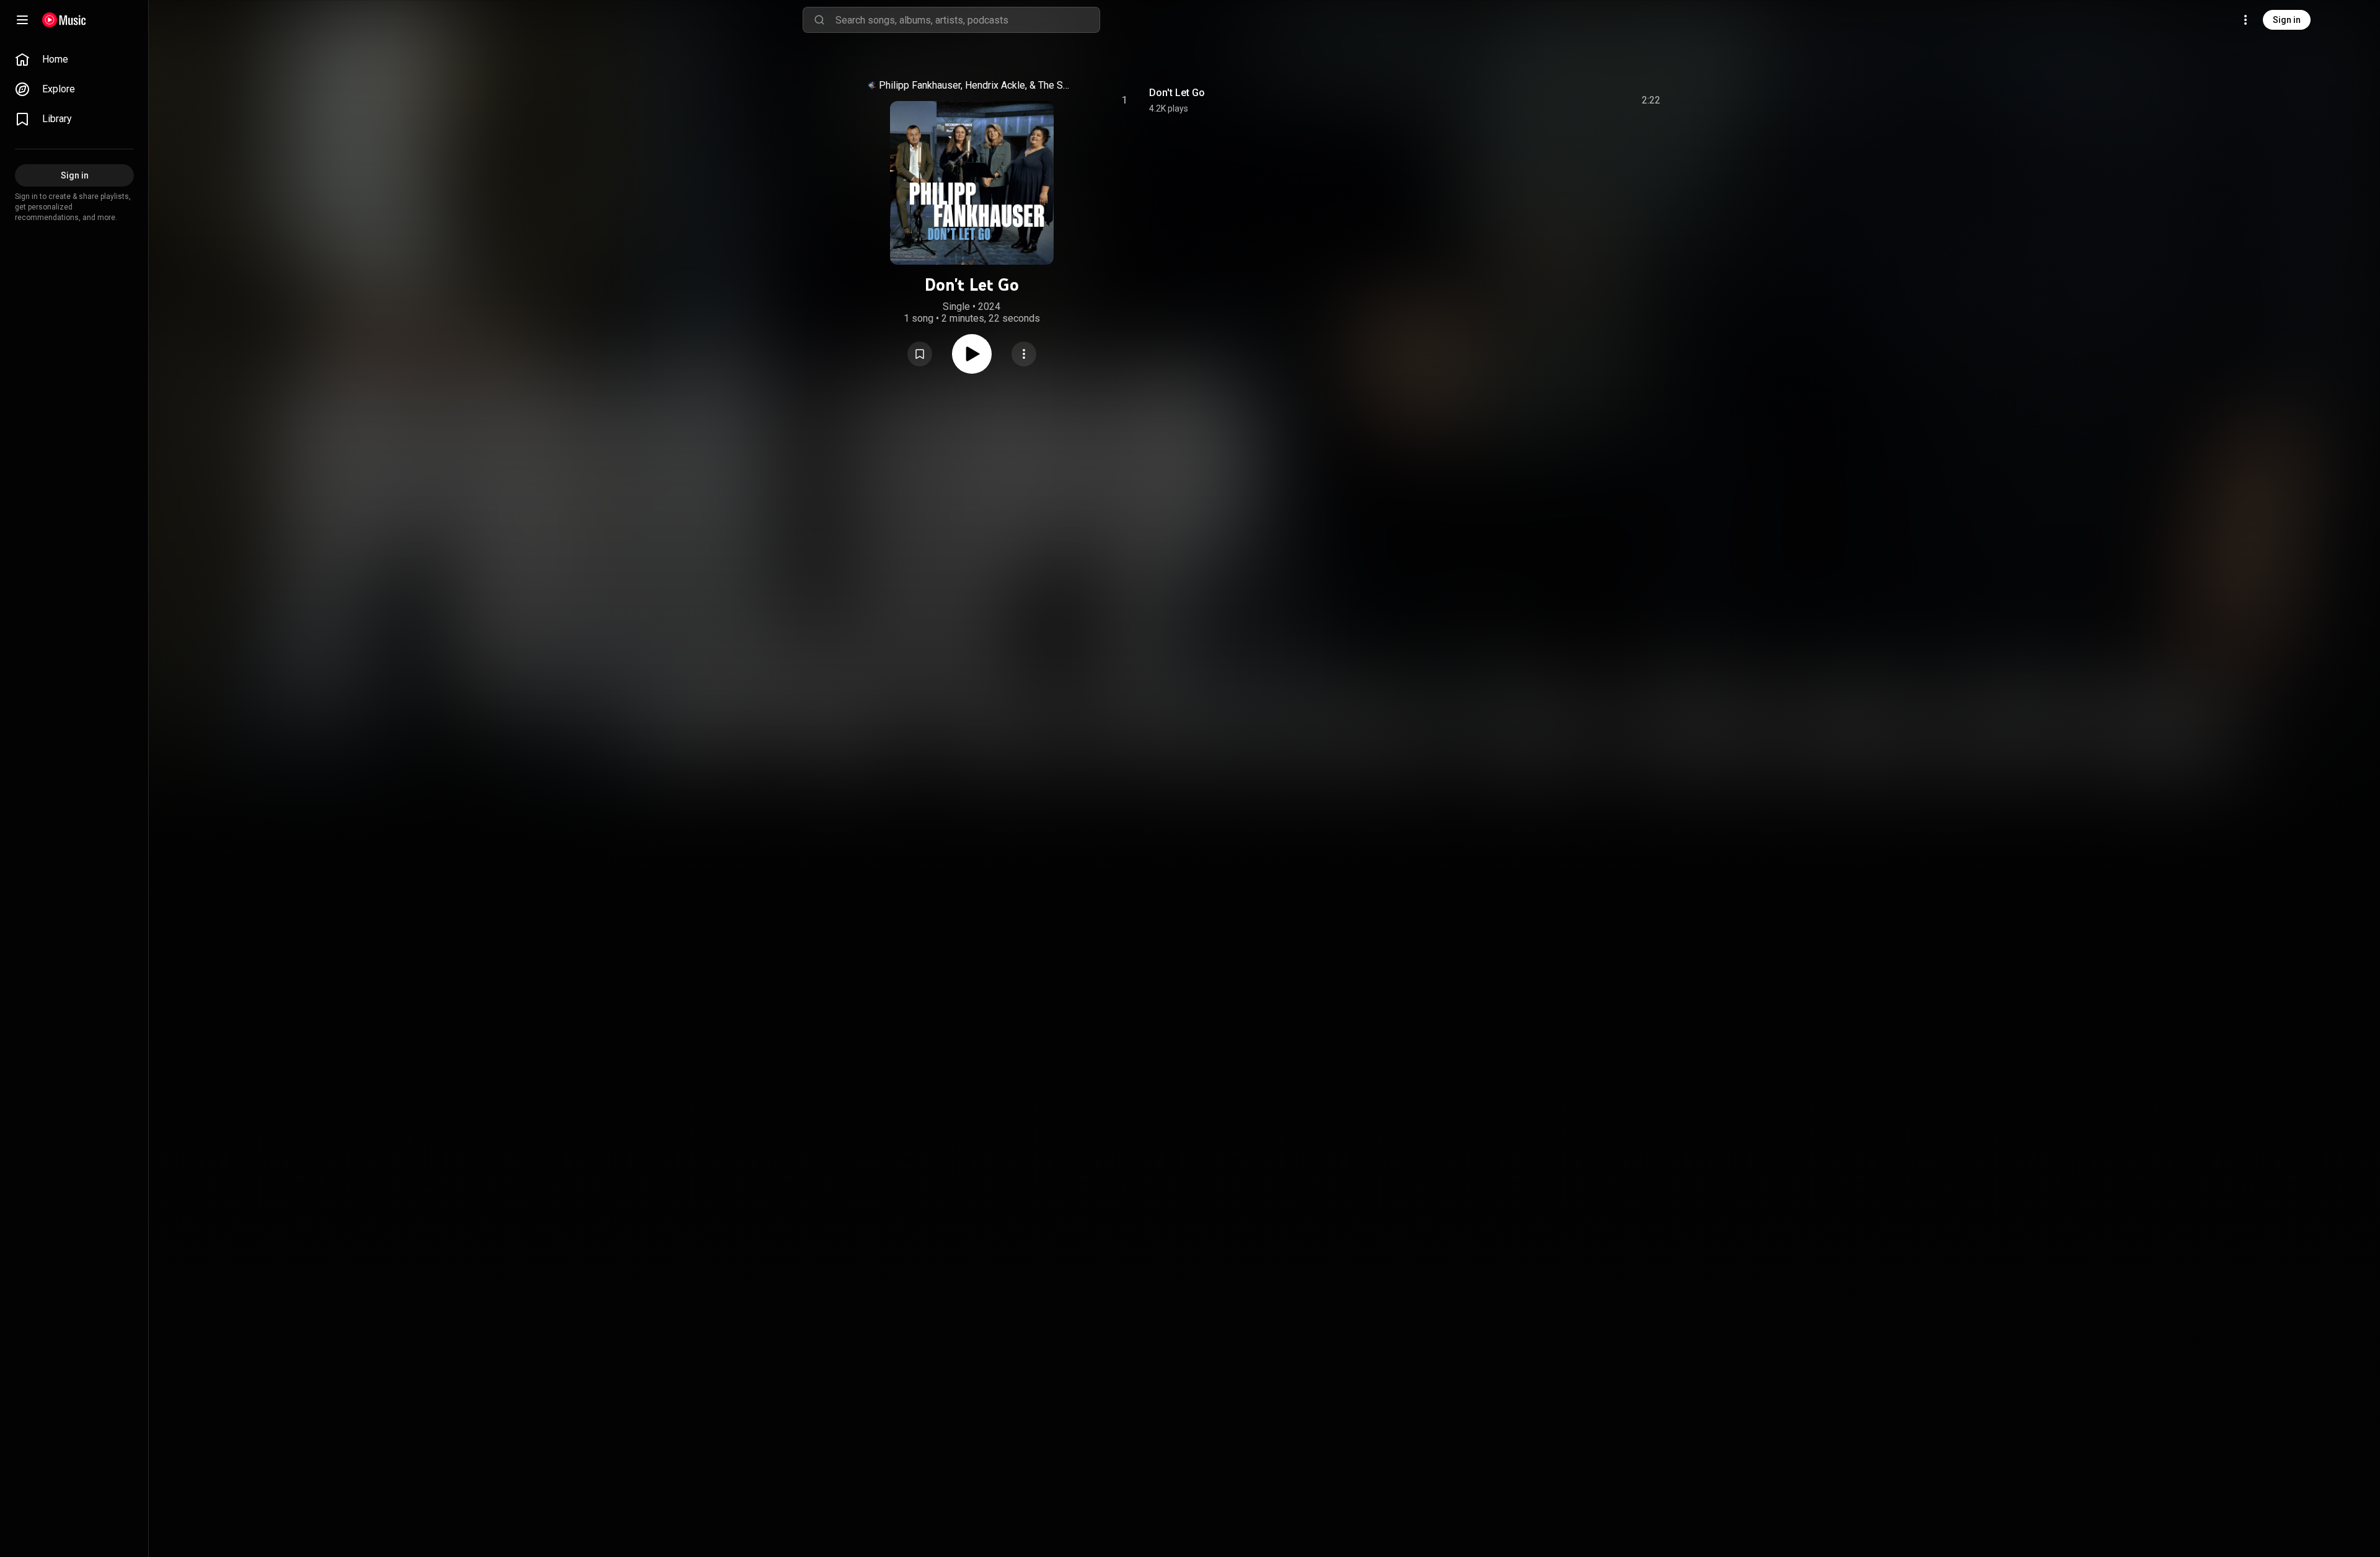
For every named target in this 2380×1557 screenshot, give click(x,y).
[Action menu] (1024, 354)
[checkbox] (1652, 100)
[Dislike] (1581, 100)
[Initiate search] (819, 20)
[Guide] (22, 20)
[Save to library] (920, 354)
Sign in (2287, 20)
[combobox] (967, 20)
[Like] (1558, 100)
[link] (74, 60)
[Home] (64, 20)
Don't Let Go (1177, 93)
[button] (920, 354)
